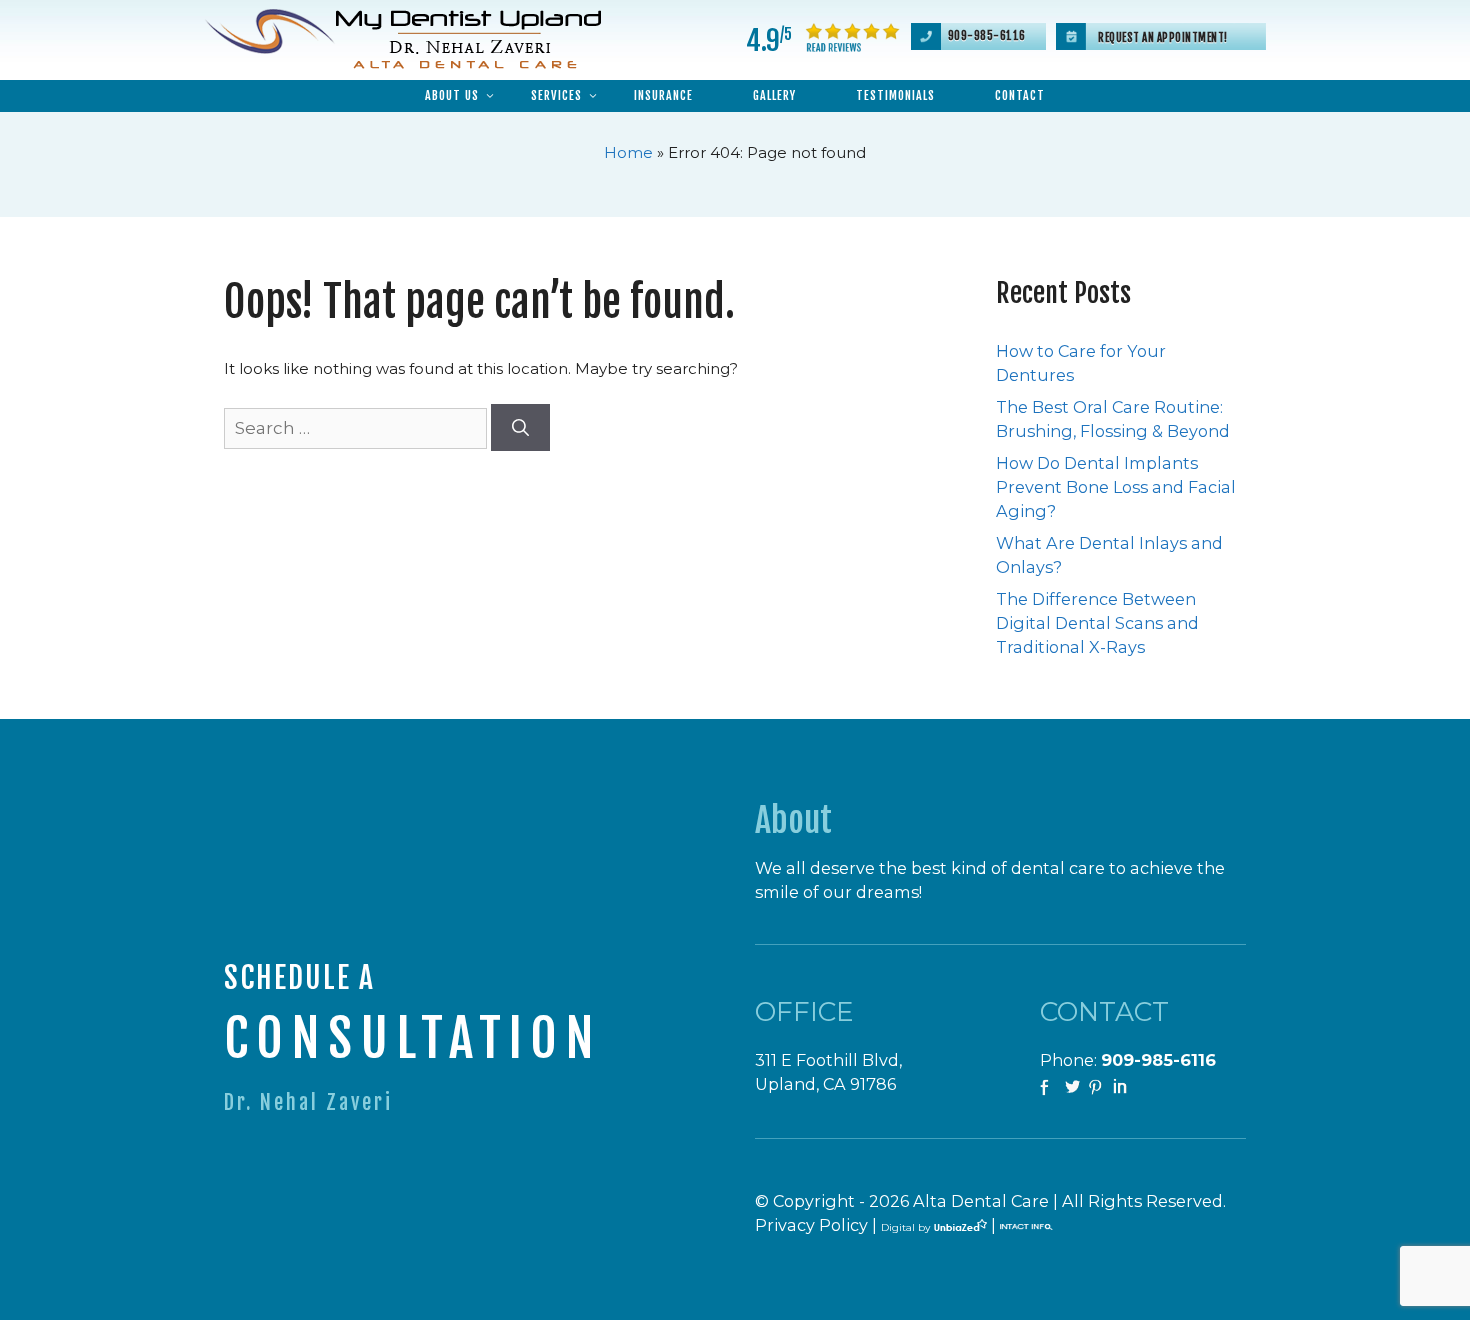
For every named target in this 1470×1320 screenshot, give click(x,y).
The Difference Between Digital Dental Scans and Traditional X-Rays (1097, 623)
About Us (452, 95)
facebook (1050, 1088)
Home (628, 152)
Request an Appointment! (1163, 38)
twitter (1074, 1088)
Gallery (774, 95)
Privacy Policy (811, 1225)
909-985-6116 (987, 36)
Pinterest (1098, 1088)
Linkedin (1122, 1088)
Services (556, 95)
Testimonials (895, 95)
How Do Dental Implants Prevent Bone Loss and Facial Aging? (1116, 487)
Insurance (663, 95)
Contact (1020, 95)
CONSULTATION (413, 1038)
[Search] (520, 428)
